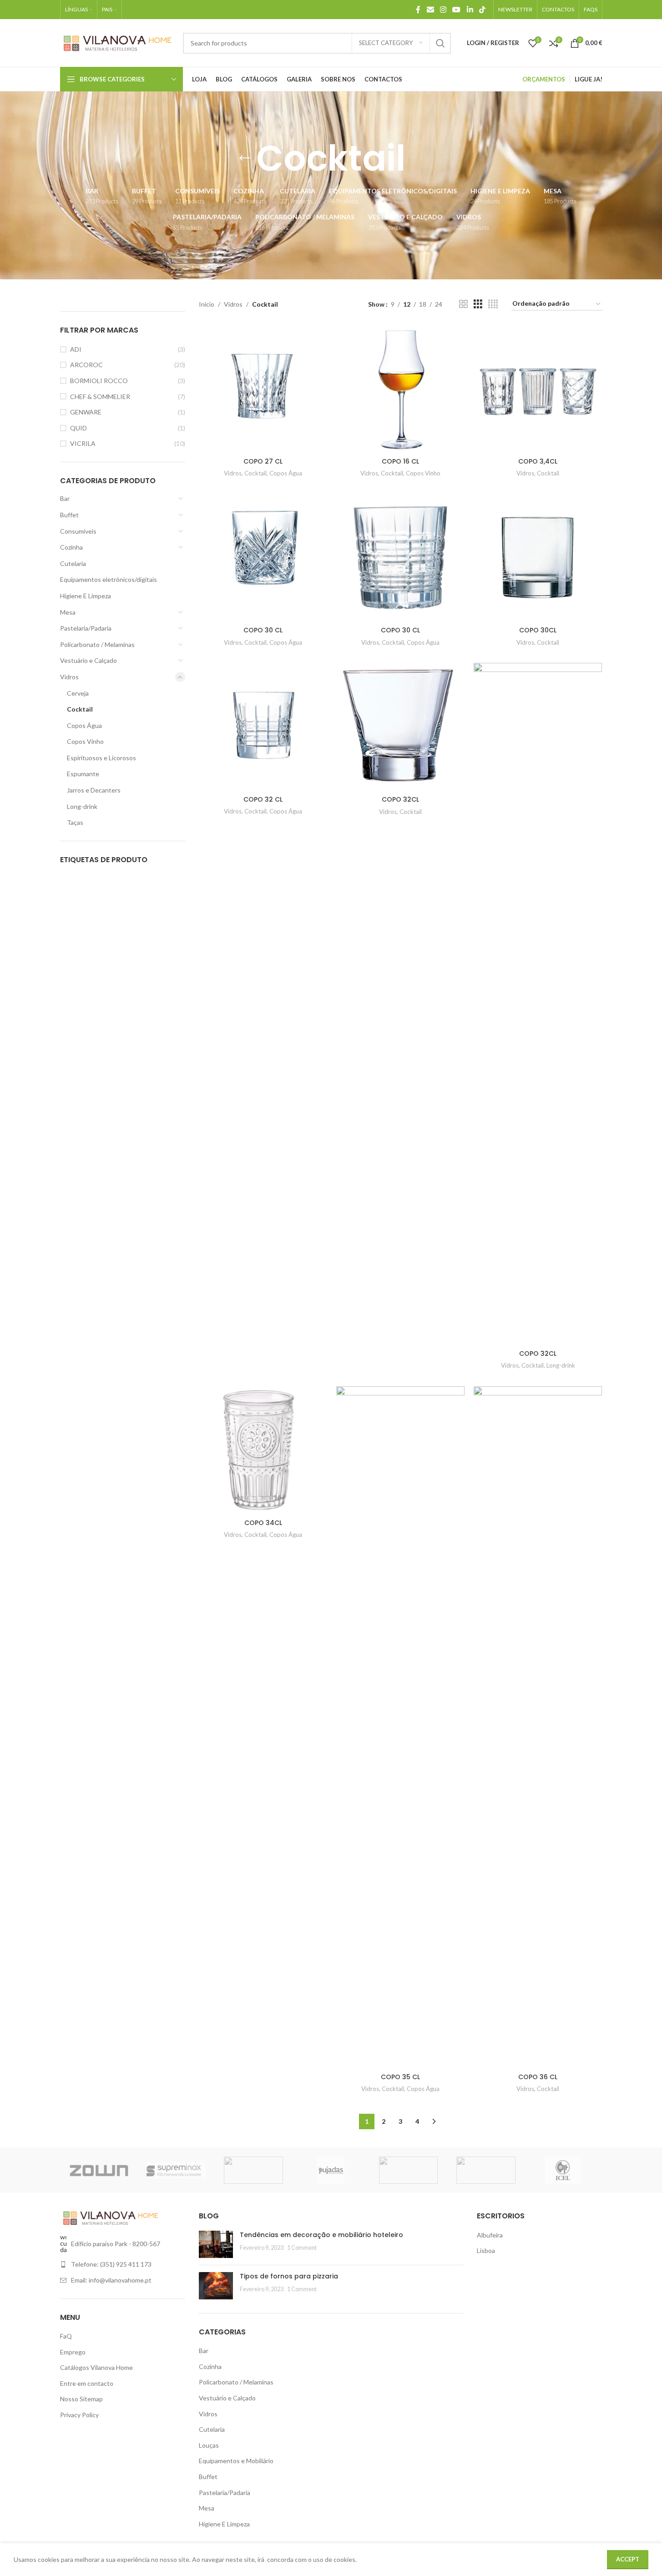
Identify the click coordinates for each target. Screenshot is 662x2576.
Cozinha (71, 547)
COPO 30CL (538, 630)
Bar (65, 498)
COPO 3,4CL (538, 461)
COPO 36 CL (538, 2077)
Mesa (68, 612)
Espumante (83, 774)
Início (207, 304)
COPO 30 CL (263, 630)
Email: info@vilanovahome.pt (111, 2280)
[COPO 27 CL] (263, 389)
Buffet (69, 515)
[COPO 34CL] (263, 1450)
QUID (78, 428)
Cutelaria (73, 563)
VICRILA (83, 443)
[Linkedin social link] (470, 10)
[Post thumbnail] (216, 2244)
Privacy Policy (79, 2415)
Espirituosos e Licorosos (101, 758)
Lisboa (486, 2250)
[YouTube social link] (457, 10)
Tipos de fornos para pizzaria (289, 2276)
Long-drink (82, 806)
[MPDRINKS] (409, 2170)
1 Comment (302, 2248)
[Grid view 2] (463, 304)
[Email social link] (430, 10)
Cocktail (80, 709)
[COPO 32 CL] (263, 727)
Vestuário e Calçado (88, 660)
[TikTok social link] (482, 10)
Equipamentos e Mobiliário (236, 2461)
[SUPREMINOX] (176, 2170)
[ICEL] (563, 2170)
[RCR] (253, 2170)
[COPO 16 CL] (400, 389)
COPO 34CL (263, 1523)
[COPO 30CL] (538, 558)
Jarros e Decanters (94, 790)
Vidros (69, 677)
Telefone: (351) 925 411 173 (111, 2264)
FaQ (66, 2336)
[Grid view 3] (478, 304)
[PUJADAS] (331, 2170)
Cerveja (78, 693)
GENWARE (86, 412)
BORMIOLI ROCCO (99, 381)
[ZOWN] (99, 2170)
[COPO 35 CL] (400, 1727)
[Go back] (245, 158)
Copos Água (84, 725)
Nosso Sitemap (81, 2399)
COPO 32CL (400, 799)
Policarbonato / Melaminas (97, 644)
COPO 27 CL (263, 461)
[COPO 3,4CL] (538, 389)
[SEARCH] (440, 43)
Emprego (73, 2352)
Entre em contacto (87, 2383)
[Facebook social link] (418, 10)
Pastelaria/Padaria (86, 628)
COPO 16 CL (400, 461)
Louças (209, 2445)
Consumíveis (78, 531)
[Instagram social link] (443, 10)
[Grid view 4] (493, 304)
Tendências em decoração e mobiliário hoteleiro (321, 2235)
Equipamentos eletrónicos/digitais (109, 579)
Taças (75, 822)
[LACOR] (486, 2170)
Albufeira (490, 2235)
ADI (76, 349)
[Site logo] (117, 42)
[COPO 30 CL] (263, 558)
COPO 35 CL (400, 2077)
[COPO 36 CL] (538, 1727)
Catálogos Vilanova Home (96, 2367)
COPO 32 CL (263, 799)
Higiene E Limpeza (86, 596)
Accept (628, 2559)
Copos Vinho (85, 741)
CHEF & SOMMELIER (100, 397)
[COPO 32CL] (400, 727)
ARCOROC (86, 365)
